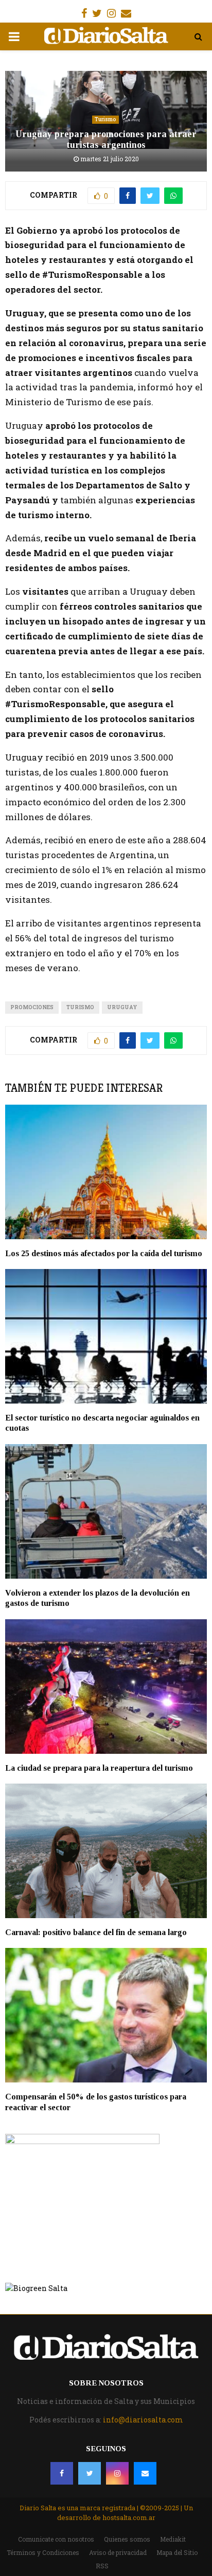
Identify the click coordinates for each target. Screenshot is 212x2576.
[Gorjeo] (90, 2473)
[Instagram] (117, 2473)
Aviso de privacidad (118, 2552)
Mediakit (173, 2539)
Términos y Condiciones (43, 2552)
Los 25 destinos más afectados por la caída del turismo (104, 1253)
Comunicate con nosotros (56, 2539)
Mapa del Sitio (177, 2552)
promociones (32, 1007)
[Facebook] (62, 2473)
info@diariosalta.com (143, 2420)
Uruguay (122, 1007)
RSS (102, 2566)
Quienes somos (127, 2539)
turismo (80, 1007)
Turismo (105, 119)
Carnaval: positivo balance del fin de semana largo (96, 1932)
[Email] (145, 2473)
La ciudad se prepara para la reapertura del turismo (99, 1768)
